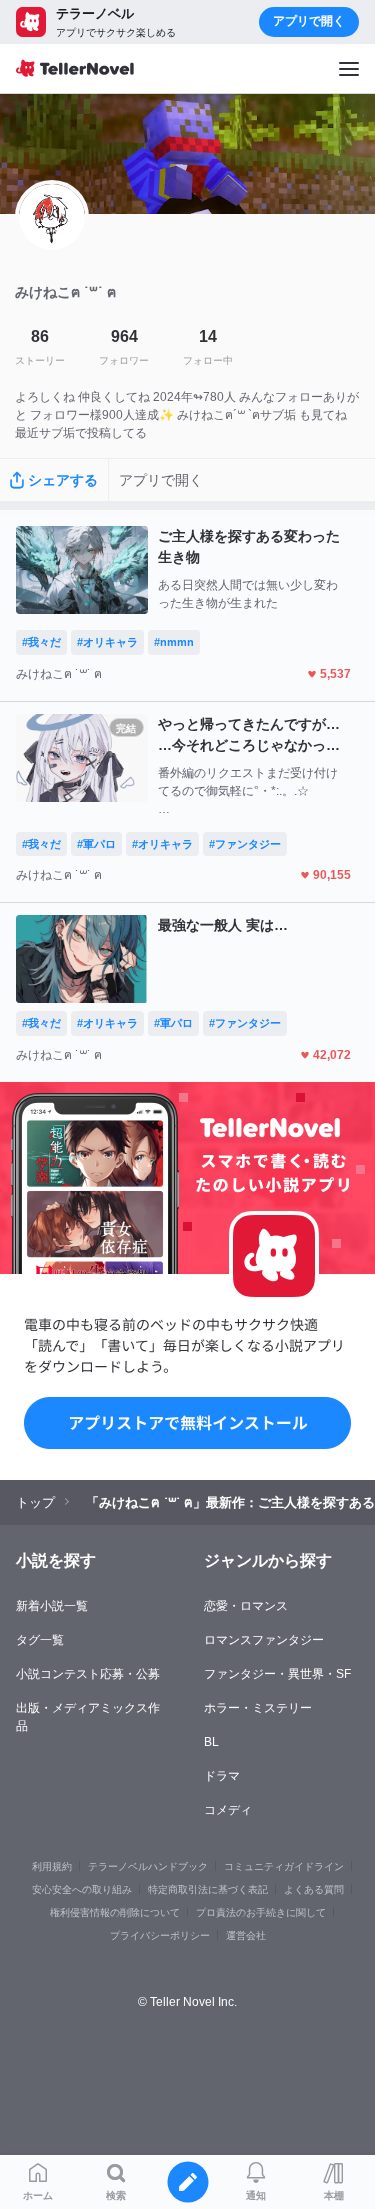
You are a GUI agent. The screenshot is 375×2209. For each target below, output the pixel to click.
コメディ (228, 1810)
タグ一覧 (40, 1640)
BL (211, 1742)
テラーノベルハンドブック (148, 1866)
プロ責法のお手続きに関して (261, 1912)
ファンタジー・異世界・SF (277, 1674)
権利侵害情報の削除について (115, 1912)
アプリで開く (309, 21)
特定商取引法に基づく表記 (208, 1889)
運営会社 (246, 1935)
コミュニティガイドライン (284, 1866)
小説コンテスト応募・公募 (88, 1674)
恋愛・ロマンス (246, 1606)
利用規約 (52, 1866)
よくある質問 (314, 1889)
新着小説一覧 (52, 1606)
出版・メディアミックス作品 (88, 1717)
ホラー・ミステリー (258, 1708)
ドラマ (222, 1776)
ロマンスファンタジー (264, 1640)
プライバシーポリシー (160, 1935)
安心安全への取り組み (82, 1889)
